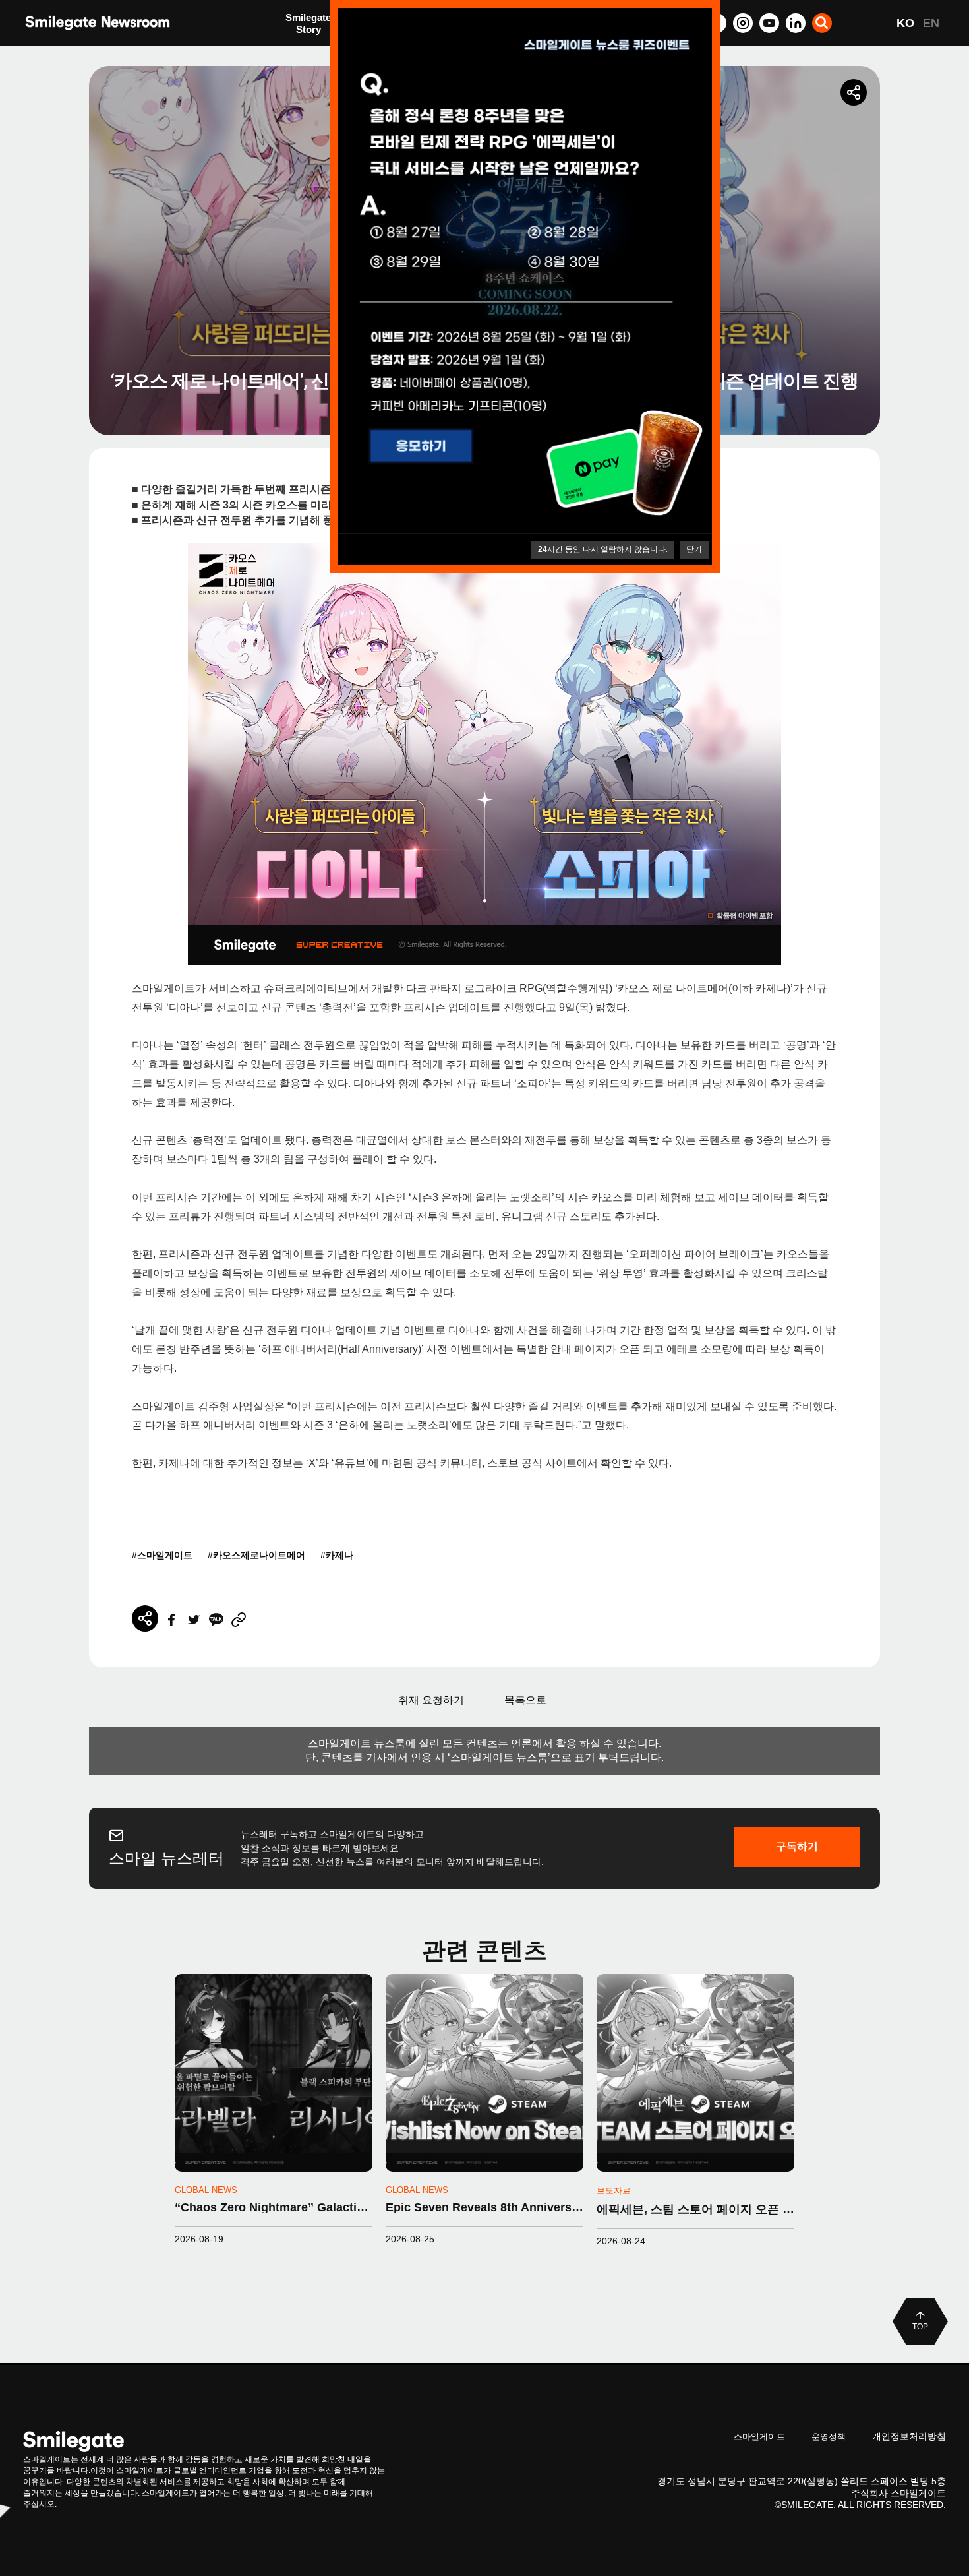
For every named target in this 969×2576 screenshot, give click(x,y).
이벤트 (300, 51)
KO (905, 23)
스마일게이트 (759, 2437)
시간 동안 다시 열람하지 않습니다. (603, 549)
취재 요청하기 (431, 1700)
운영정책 (829, 2437)
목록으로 (525, 1700)
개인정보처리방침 (909, 2436)
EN (931, 23)
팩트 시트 (307, 25)
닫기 (694, 549)
